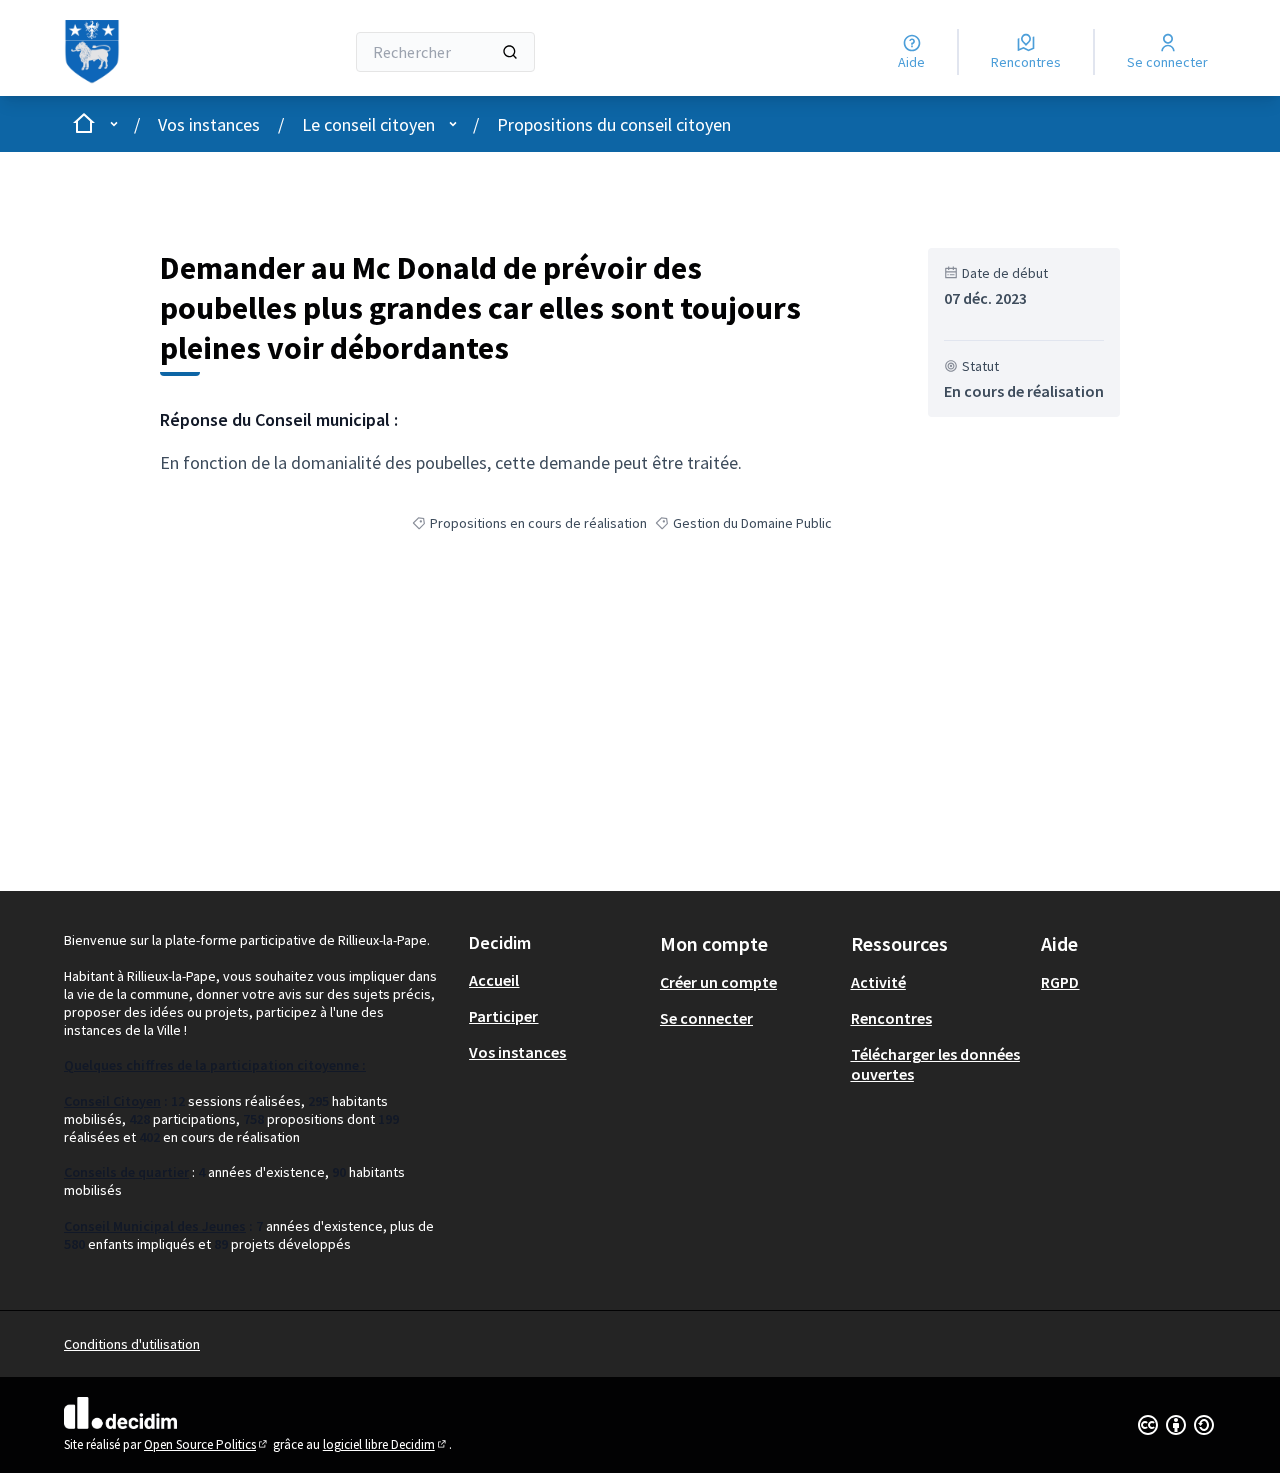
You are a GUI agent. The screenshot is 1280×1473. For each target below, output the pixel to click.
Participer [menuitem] (503, 1016)
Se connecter (706, 1018)
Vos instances (209, 124)
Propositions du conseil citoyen (614, 124)
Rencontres (891, 1018)
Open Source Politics (207, 1444)
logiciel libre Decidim (386, 1444)
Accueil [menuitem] (494, 980)
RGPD (1060, 982)
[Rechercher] (510, 52)
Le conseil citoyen (368, 124)
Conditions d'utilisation (132, 1344)
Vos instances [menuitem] (517, 1052)
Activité (878, 982)
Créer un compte (718, 982)
